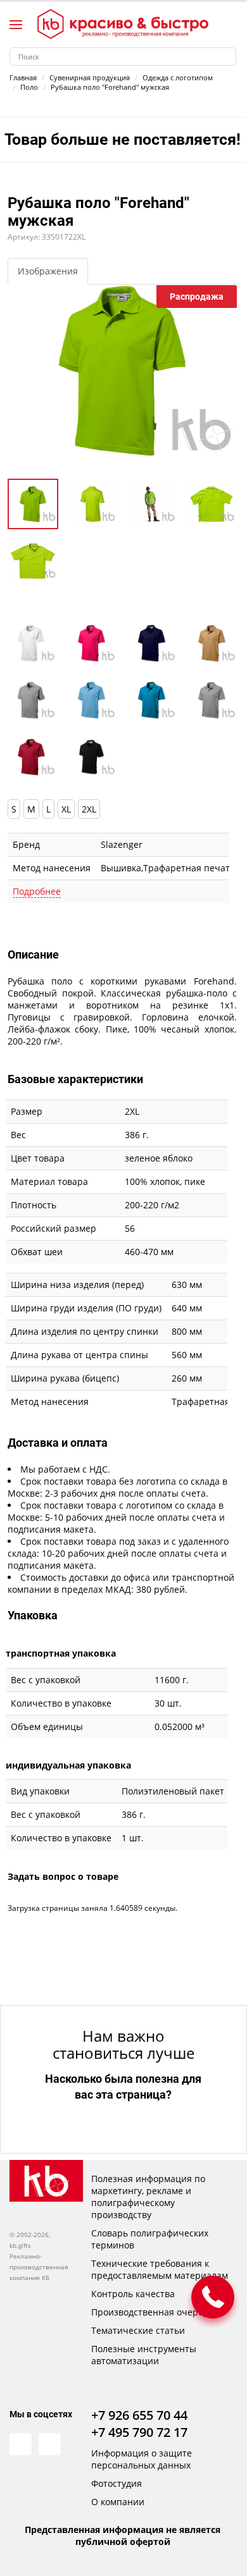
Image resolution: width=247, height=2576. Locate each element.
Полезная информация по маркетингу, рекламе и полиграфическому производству (148, 2197)
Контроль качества (133, 2294)
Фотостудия (117, 2483)
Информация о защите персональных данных (142, 2459)
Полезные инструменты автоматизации (144, 2355)
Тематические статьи (138, 2330)
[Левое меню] (16, 25)
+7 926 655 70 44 (139, 2415)
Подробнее (37, 891)
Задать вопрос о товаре (63, 1876)
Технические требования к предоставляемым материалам (160, 2269)
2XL (89, 809)
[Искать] (227, 57)
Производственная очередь (152, 2312)
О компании (118, 2502)
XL (66, 809)
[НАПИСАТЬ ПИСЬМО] (213, 2297)
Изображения (48, 271)
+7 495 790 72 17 (139, 2432)
